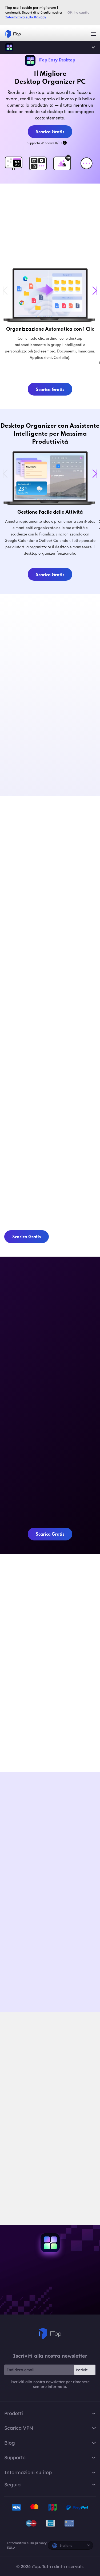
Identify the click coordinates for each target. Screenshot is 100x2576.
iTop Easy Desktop (9, 47)
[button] (95, 291)
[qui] (41, 2167)
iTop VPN (13, 34)
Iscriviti (82, 2370)
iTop (50, 2334)
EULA (11, 2548)
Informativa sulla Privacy (26, 17)
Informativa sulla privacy (27, 2543)
